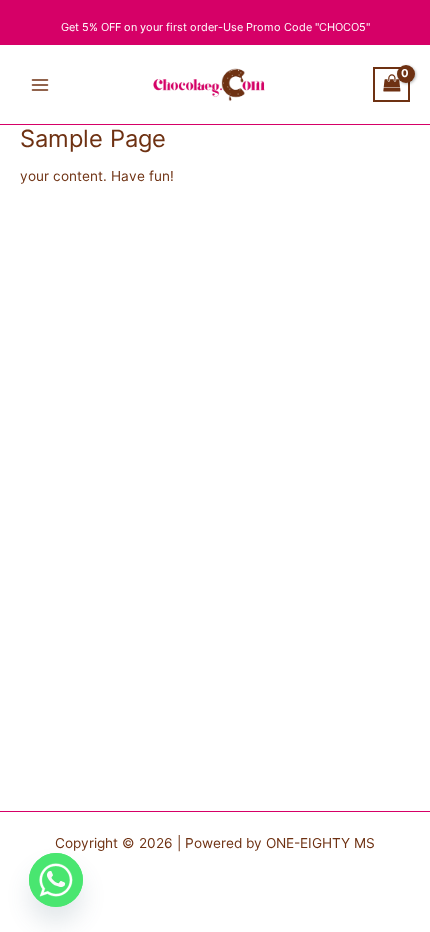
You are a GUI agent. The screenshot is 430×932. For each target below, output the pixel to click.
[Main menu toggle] (39, 84)
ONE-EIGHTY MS (320, 843)
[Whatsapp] (56, 880)
